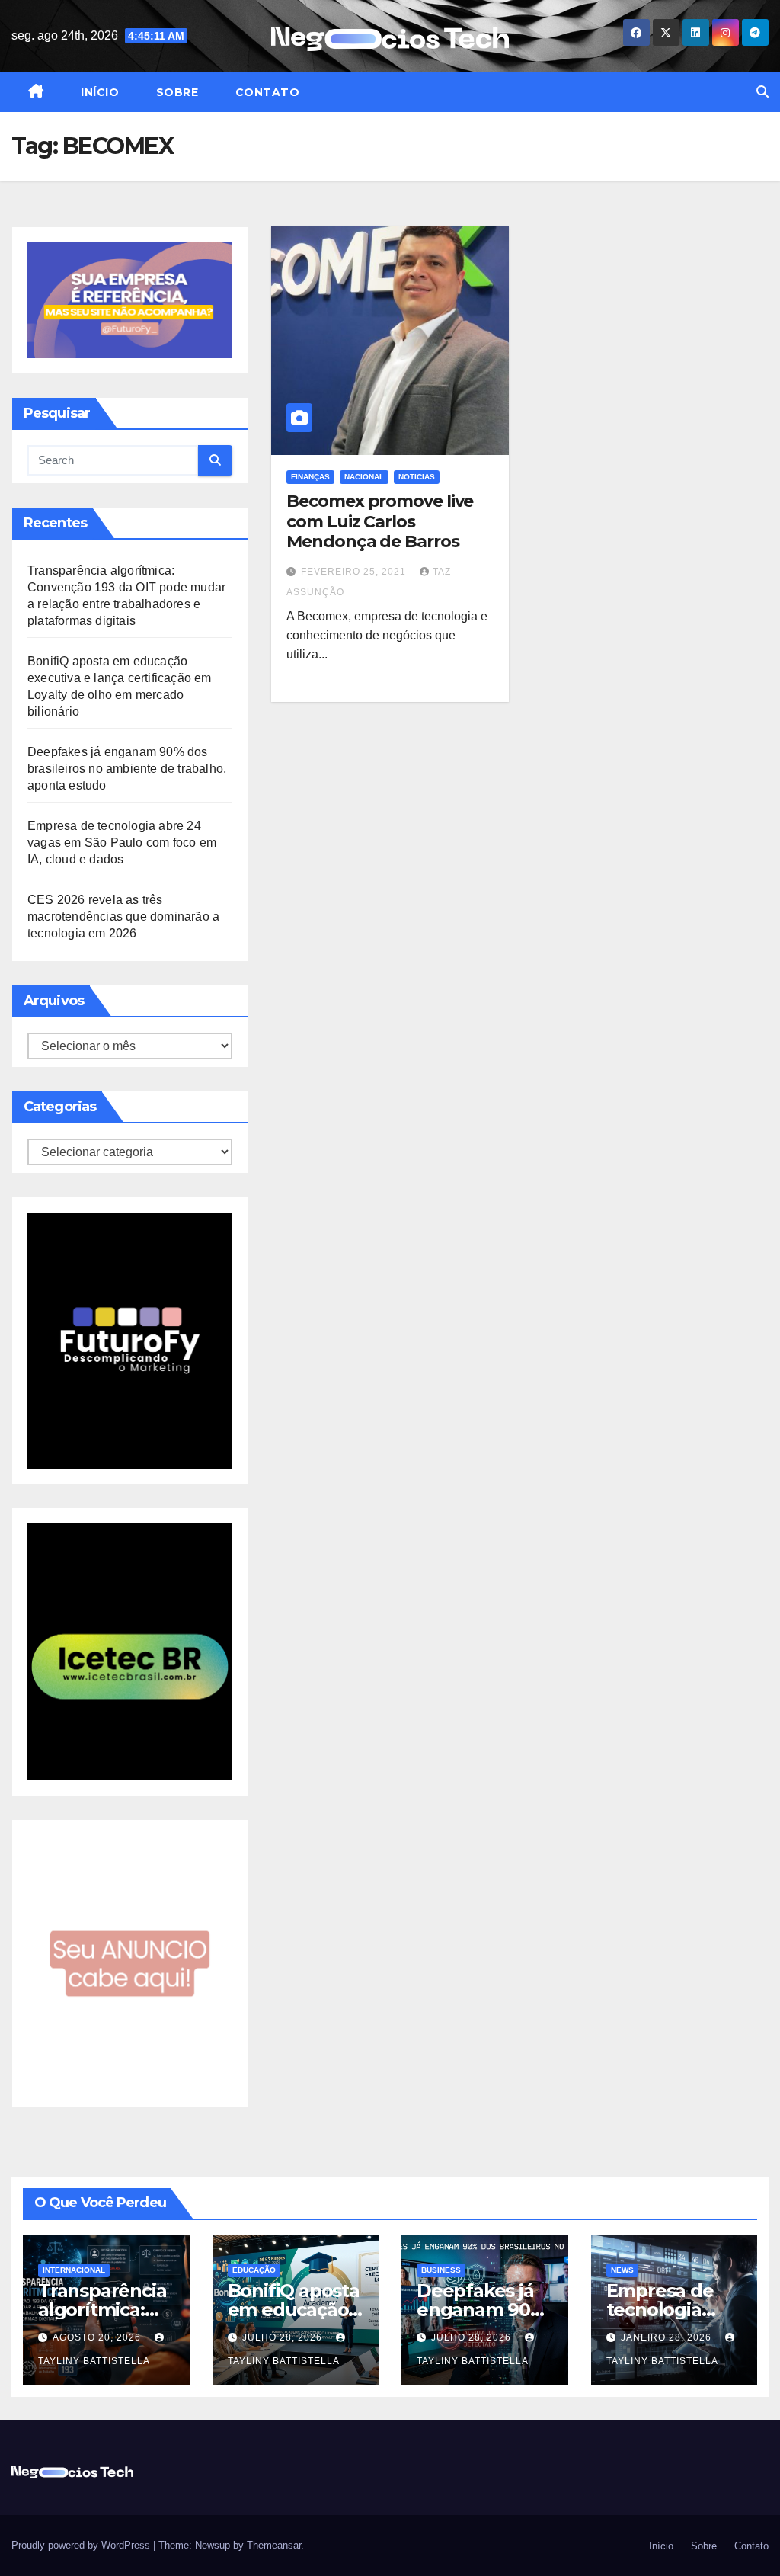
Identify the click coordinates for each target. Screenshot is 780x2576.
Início (99, 92)
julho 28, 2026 (284, 2337)
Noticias (417, 477)
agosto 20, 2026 (98, 2337)
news (622, 2270)
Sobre (175, 92)
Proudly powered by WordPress (82, 2545)
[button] (762, 92)
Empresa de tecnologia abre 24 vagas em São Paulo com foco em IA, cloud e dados (122, 843)
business (441, 2270)
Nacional (364, 477)
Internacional (74, 2270)
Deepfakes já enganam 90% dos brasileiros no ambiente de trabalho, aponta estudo (127, 769)
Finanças (310, 477)
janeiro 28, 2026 (668, 2337)
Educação (254, 2270)
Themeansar (274, 2545)
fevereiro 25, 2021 (355, 572)
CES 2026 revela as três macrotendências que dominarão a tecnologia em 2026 (123, 916)
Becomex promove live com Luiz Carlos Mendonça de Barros (380, 521)
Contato (265, 92)
